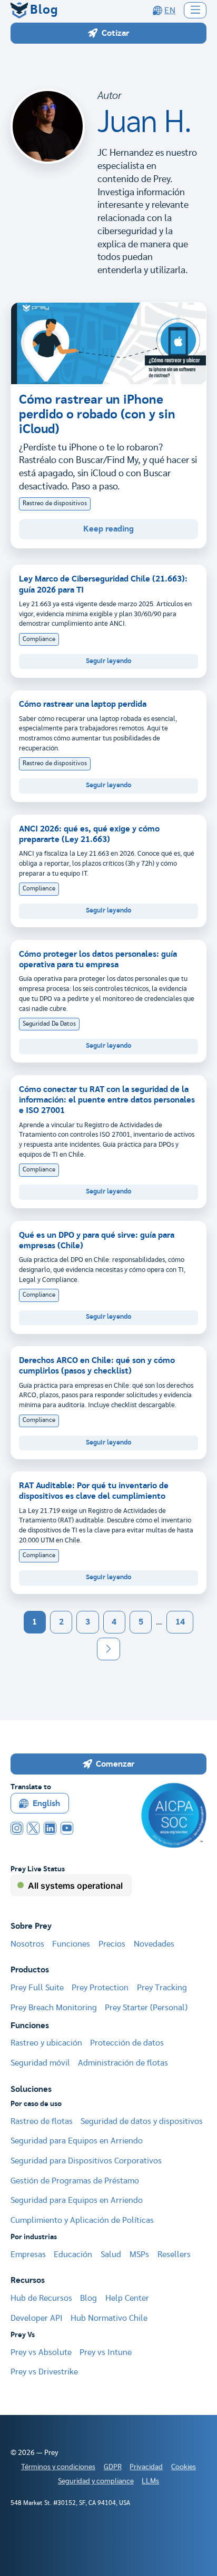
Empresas (28, 2254)
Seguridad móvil (40, 2063)
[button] (195, 10)
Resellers (174, 2254)
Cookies (184, 2467)
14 (180, 1622)
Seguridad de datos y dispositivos (142, 2121)
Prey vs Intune (106, 2352)
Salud (111, 2254)
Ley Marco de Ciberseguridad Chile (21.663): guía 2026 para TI (103, 584)
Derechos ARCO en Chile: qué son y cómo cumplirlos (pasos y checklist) (97, 1366)
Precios (112, 1944)
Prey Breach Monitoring (54, 2008)
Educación (73, 2254)
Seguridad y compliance (96, 2481)
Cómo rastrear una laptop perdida (83, 704)
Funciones (71, 1944)
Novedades (154, 1944)
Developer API (37, 2318)
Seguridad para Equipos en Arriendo (77, 2141)
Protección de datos (127, 2043)
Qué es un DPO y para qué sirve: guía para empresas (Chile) (97, 1240)
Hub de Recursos (41, 2298)
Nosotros (27, 1944)
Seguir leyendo (109, 661)
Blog (88, 2298)
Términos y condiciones (58, 2467)
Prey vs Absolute (41, 2352)
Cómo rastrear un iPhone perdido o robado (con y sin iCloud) (97, 415)
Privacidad (146, 2467)
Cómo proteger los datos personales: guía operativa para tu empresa (98, 959)
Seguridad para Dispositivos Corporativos (86, 2161)
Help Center (127, 2298)
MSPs (139, 2254)
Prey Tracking (162, 1988)
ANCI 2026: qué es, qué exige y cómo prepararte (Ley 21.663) (89, 834)
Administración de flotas (123, 2063)
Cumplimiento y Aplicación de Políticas (82, 2220)
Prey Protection (100, 1988)
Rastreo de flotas (42, 2121)
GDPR (113, 2467)
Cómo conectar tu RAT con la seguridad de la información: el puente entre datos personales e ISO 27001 (107, 1100)
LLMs (150, 2481)
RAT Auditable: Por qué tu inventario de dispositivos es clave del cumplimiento (94, 1491)
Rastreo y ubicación (46, 2043)
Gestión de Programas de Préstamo (75, 2181)
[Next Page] (108, 1649)
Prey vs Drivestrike (44, 2372)
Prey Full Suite (37, 1988)
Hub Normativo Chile (109, 2318)
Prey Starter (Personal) (146, 2008)
